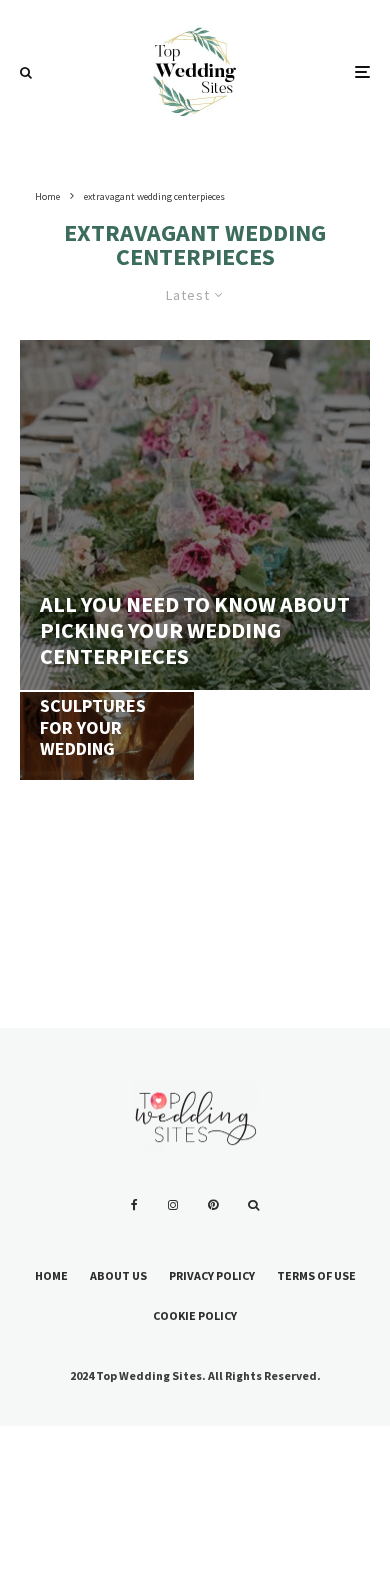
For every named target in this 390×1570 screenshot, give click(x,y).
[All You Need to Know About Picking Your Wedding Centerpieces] (195, 515)
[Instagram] (173, 1205)
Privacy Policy (212, 1275)
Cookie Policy (195, 1315)
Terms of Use (316, 1275)
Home (51, 1275)
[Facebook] (134, 1205)
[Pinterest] (213, 1205)
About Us (118, 1275)
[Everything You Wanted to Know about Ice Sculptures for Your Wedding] (107, 779)
